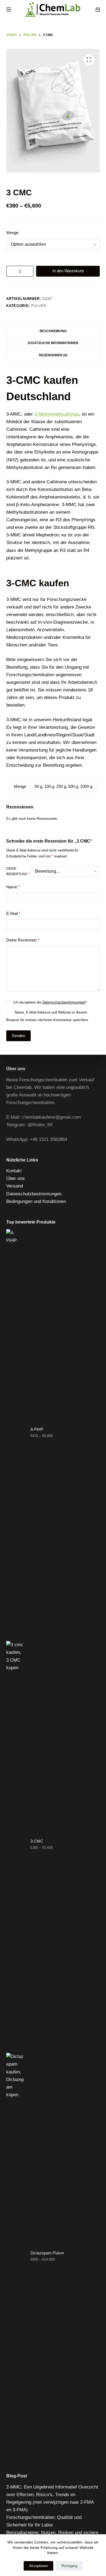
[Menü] (9, 9)
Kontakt (14, 1171)
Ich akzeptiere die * (50, 1002)
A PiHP (37, 1429)
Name (13, 887)
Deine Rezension (23, 940)
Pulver (39, 306)
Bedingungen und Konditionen (36, 1201)
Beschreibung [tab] (53, 331)
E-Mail (13, 913)
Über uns (15, 1178)
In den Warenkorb (68, 271)
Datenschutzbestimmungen (64, 1002)
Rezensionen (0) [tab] (53, 355)
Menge (12, 233)
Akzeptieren (38, 2566)
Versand (15, 1186)
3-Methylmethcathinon (57, 414)
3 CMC (37, 1841)
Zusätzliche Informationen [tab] (53, 343)
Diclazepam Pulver (47, 2253)
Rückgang (69, 2566)
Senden (18, 1036)
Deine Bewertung (18, 871)
